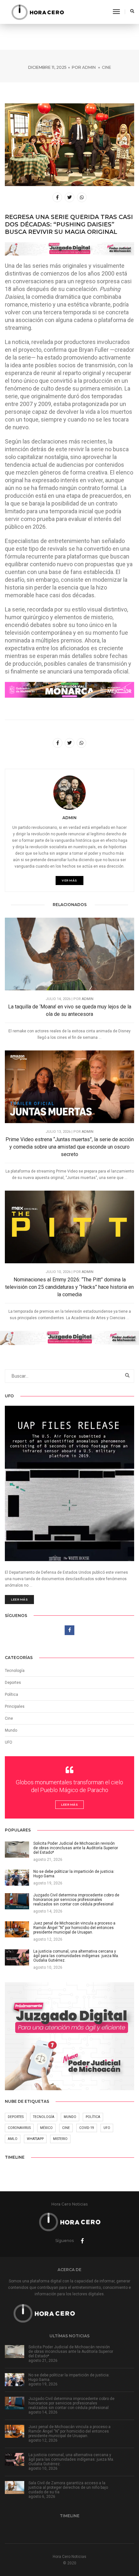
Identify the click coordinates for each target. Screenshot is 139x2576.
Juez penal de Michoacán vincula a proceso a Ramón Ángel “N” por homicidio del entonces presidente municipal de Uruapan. (69, 2431)
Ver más (69, 880)
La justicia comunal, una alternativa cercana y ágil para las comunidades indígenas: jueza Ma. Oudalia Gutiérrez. (71, 2459)
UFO (9, 1742)
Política (11, 1695)
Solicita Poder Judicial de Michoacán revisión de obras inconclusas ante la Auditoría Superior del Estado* (71, 2352)
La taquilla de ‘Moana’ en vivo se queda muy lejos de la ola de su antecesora (70, 1010)
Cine (107, 67)
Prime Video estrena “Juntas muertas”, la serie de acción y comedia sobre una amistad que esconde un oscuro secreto (70, 1147)
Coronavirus (19, 2128)
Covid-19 (87, 2128)
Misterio (60, 2139)
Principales (15, 1706)
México (46, 2128)
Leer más (19, 1599)
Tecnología (15, 1671)
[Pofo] (37, 12)
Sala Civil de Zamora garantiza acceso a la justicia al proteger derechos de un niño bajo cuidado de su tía (68, 2487)
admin (89, 67)
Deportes (13, 1683)
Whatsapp (35, 2139)
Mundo (70, 2117)
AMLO (13, 2139)
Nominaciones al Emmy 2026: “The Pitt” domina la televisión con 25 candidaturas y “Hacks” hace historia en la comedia (69, 1287)
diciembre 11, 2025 (47, 67)
